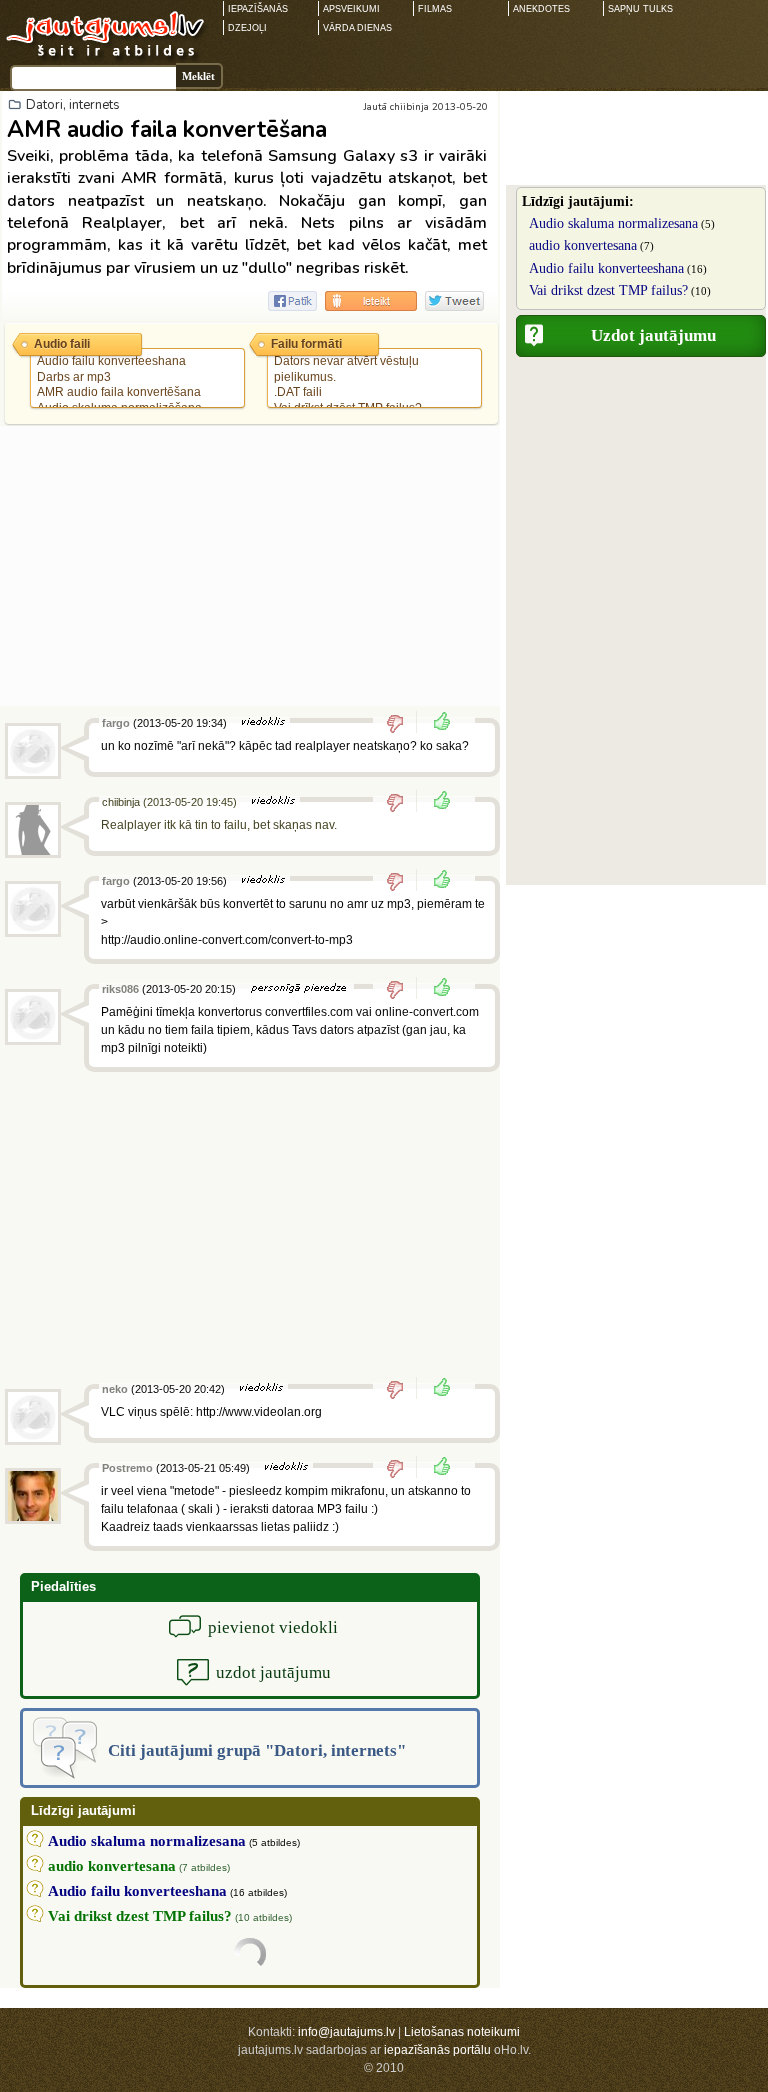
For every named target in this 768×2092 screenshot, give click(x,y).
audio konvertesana (583, 245)
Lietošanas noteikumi (462, 2032)
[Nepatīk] (401, 723)
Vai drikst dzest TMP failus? (608, 290)
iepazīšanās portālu (437, 2050)
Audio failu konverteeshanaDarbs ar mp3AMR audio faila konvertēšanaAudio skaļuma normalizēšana (119, 384)
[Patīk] (436, 723)
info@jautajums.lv (346, 2032)
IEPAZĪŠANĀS (258, 9)
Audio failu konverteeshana (606, 268)
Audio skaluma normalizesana (613, 223)
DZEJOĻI (247, 28)
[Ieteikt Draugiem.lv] (371, 301)
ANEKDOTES (541, 9)
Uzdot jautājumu (653, 335)
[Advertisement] (250, 566)
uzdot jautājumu (273, 1672)
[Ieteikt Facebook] (292, 301)
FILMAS (435, 9)
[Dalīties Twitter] (454, 301)
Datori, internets (73, 105)
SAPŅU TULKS (640, 9)
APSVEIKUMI (351, 9)
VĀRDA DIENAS (357, 28)
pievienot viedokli (273, 1627)
